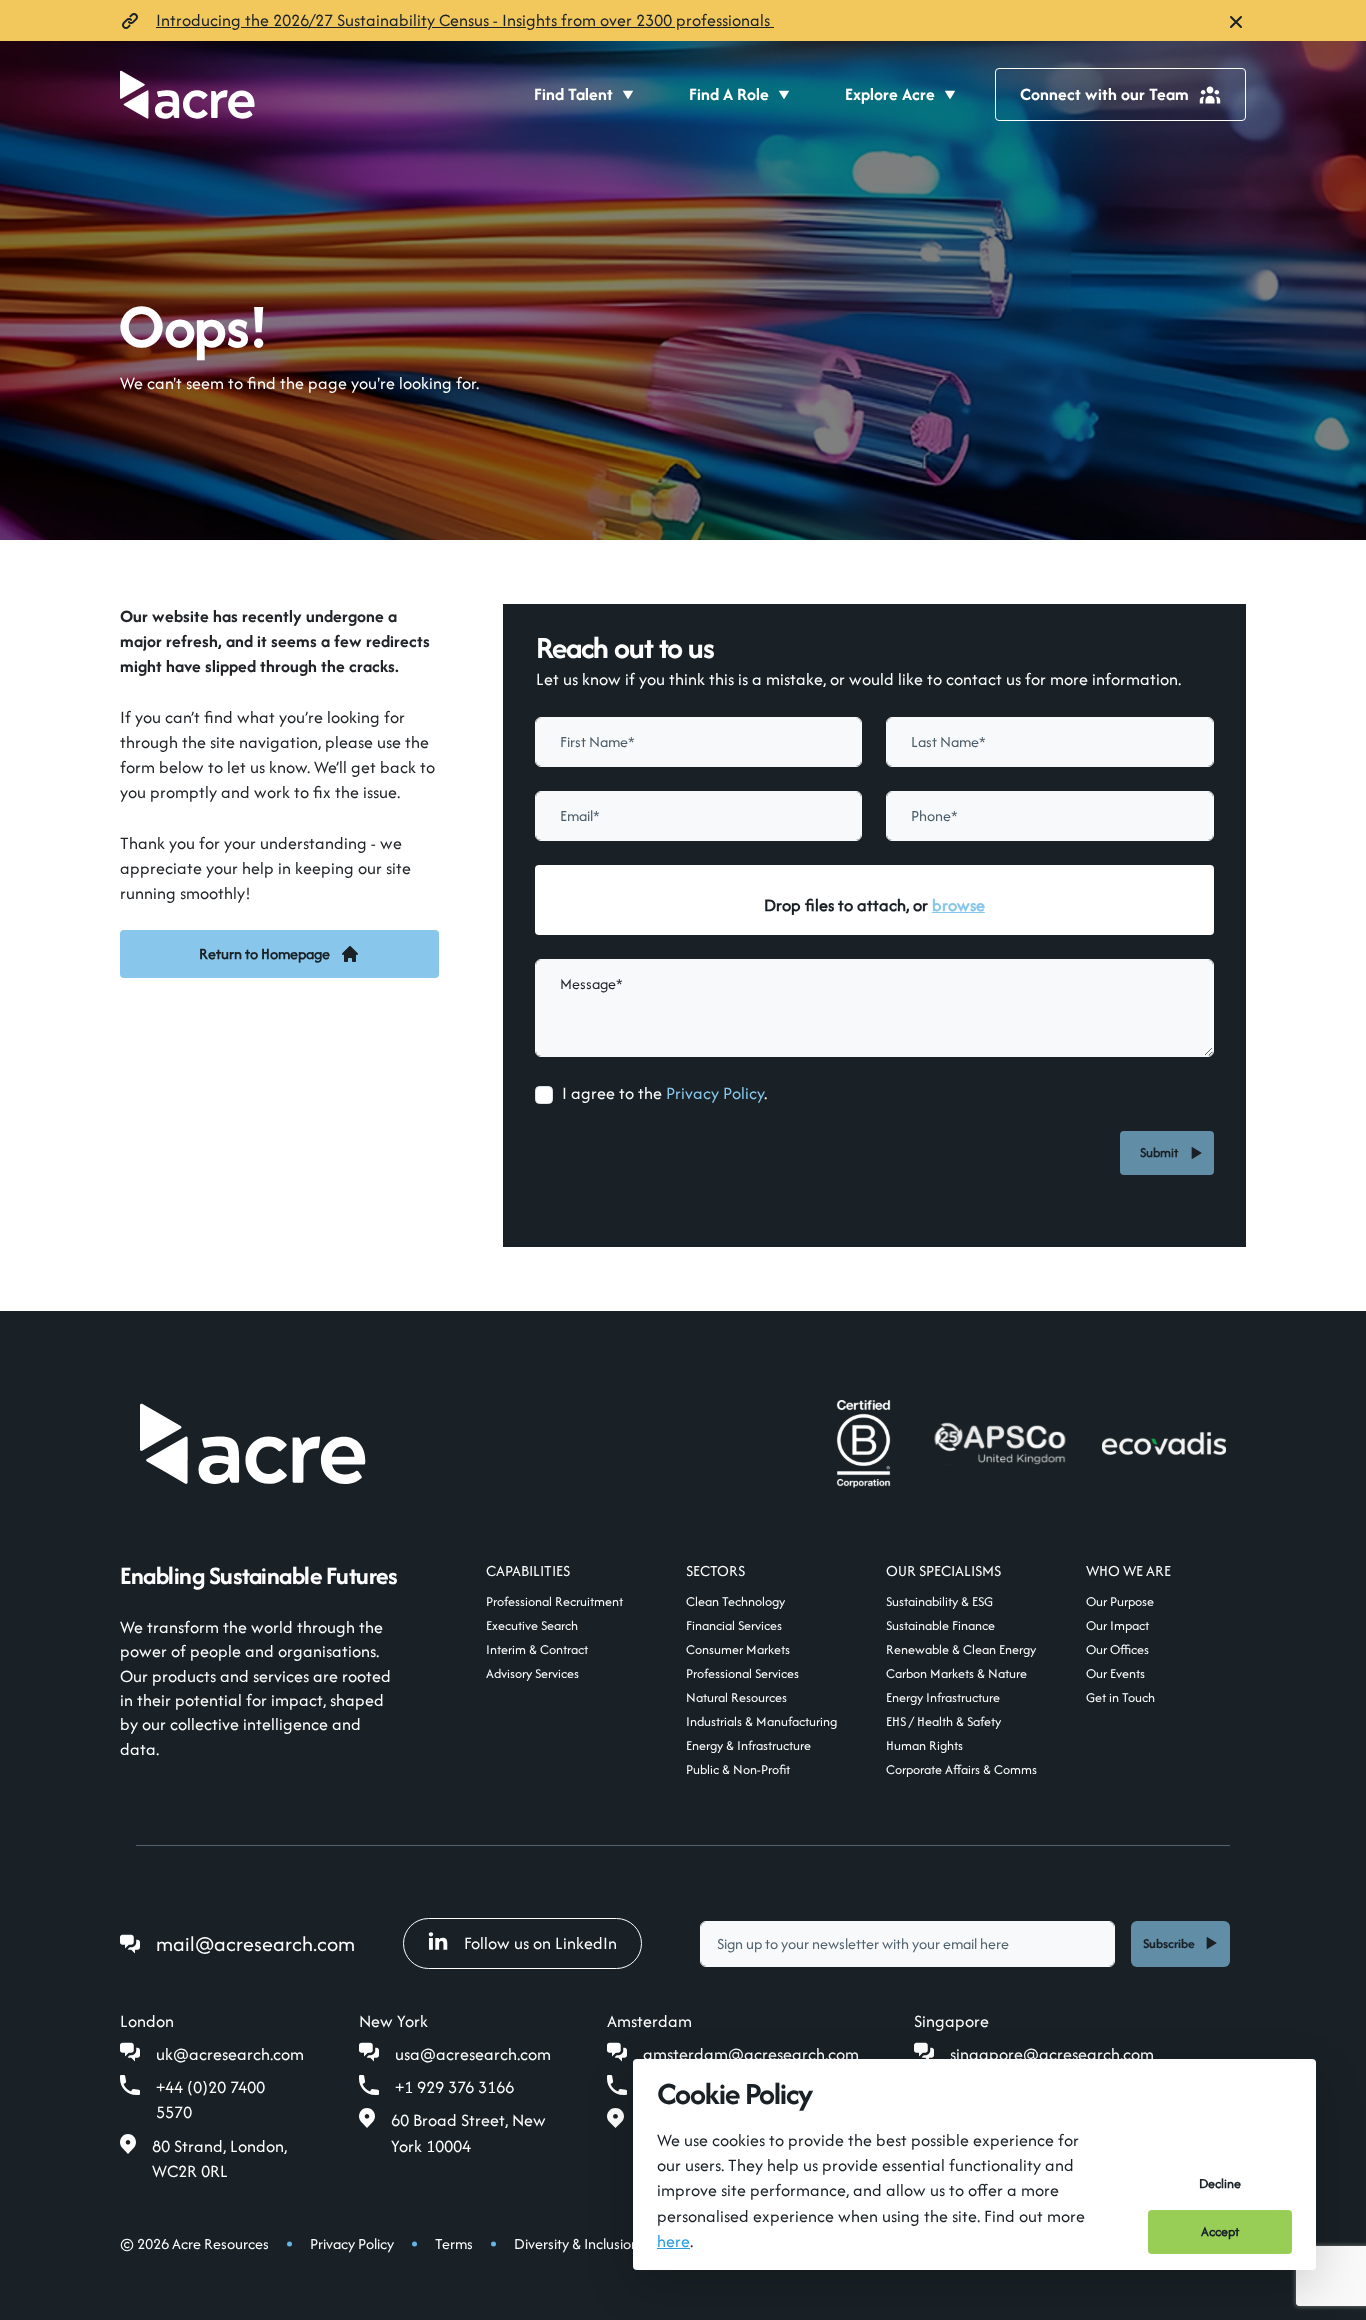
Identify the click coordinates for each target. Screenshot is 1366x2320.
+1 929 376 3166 (454, 2087)
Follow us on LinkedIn (540, 1943)
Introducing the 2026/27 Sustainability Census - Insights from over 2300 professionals (465, 20)
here (673, 2241)
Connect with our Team (1104, 94)
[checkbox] (544, 1095)
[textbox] (699, 742)
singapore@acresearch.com (1052, 2054)
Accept (1220, 2231)
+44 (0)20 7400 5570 (210, 2099)
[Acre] (187, 94)
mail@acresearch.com (255, 1943)
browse (958, 905)
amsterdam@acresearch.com (751, 2054)
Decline (1220, 2183)
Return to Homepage (264, 953)
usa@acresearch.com (473, 2054)
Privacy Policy (715, 1093)
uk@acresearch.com (230, 2054)
